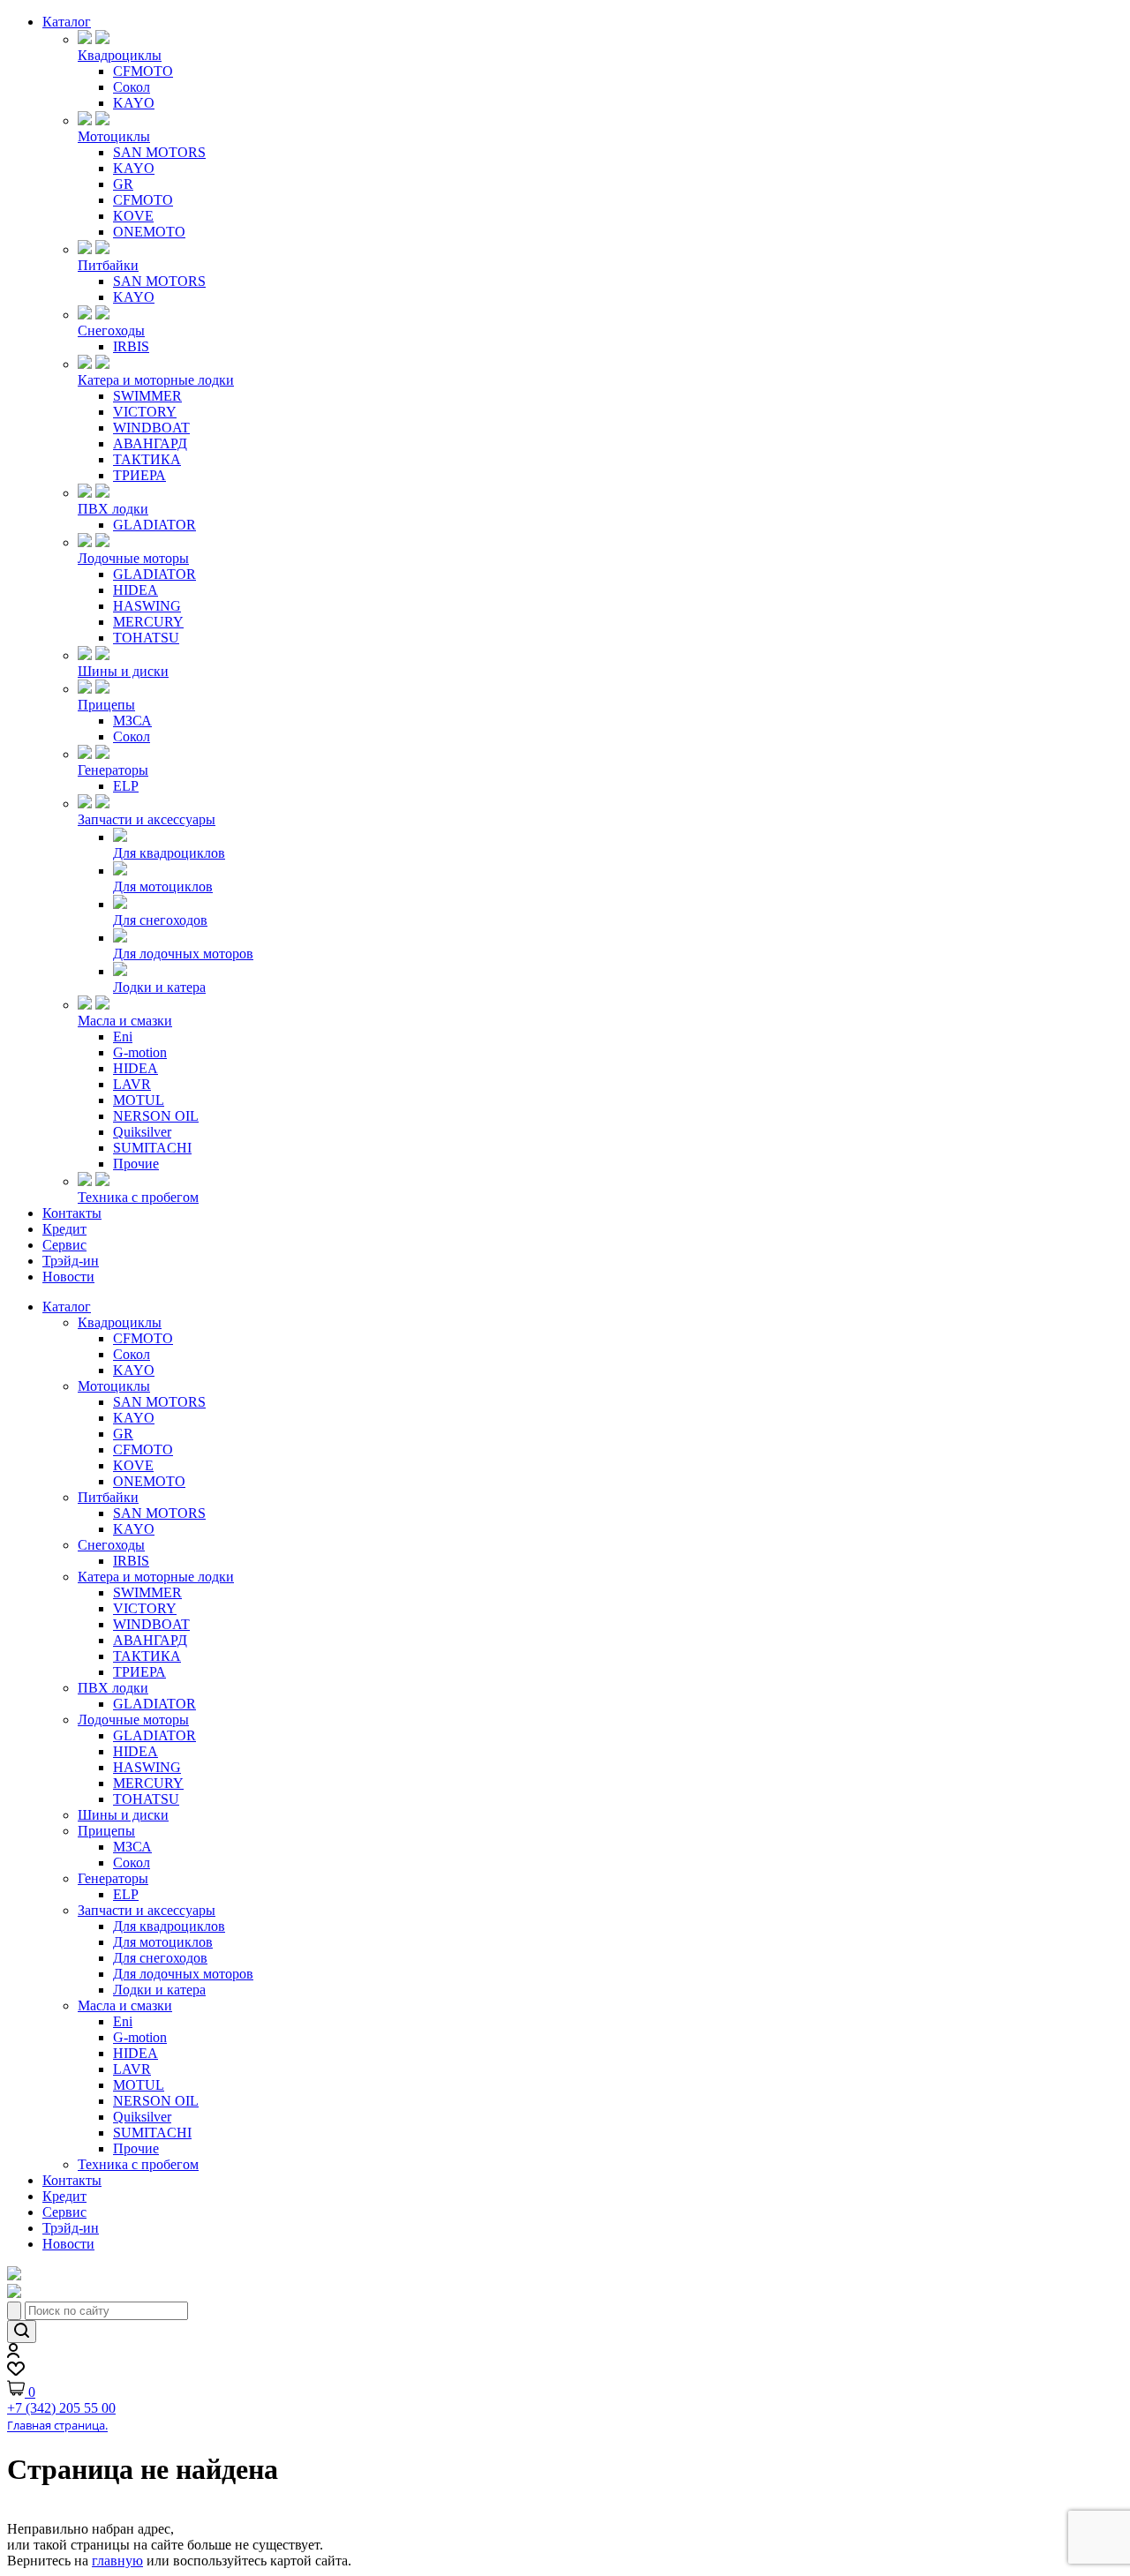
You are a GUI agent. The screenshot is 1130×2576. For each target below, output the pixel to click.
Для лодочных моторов (183, 954)
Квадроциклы (120, 55)
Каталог (67, 22)
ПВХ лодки (113, 509)
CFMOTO (143, 71)
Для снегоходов (160, 920)
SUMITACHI (152, 1148)
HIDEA (136, 590)
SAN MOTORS (159, 152)
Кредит (64, 1229)
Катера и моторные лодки (156, 380)
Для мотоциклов (163, 886)
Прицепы (106, 705)
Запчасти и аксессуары (147, 819)
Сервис (64, 1245)
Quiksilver (142, 1132)
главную (117, 2561)
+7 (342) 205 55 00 (61, 2408)
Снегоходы (111, 330)
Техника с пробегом (138, 1197)
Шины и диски (123, 671)
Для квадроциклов (169, 853)
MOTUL (139, 1100)
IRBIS (131, 346)
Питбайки (108, 265)
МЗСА (132, 721)
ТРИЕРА (139, 475)
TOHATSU (146, 638)
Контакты (72, 1213)
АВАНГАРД (150, 443)
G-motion (140, 1052)
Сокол (132, 87)
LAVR (132, 1084)
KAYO (134, 103)
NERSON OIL (156, 1116)
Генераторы (113, 770)
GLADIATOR (154, 525)
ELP (126, 786)
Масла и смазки (125, 1021)
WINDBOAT (151, 428)
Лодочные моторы (133, 558)
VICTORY (145, 412)
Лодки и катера (159, 987)
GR (123, 184)
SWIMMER (147, 396)
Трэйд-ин (71, 1261)
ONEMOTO (149, 232)
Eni (123, 1036)
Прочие (136, 1164)
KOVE (133, 216)
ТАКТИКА (147, 459)
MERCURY (148, 622)
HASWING (147, 606)
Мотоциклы (114, 136)
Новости (68, 1277)
